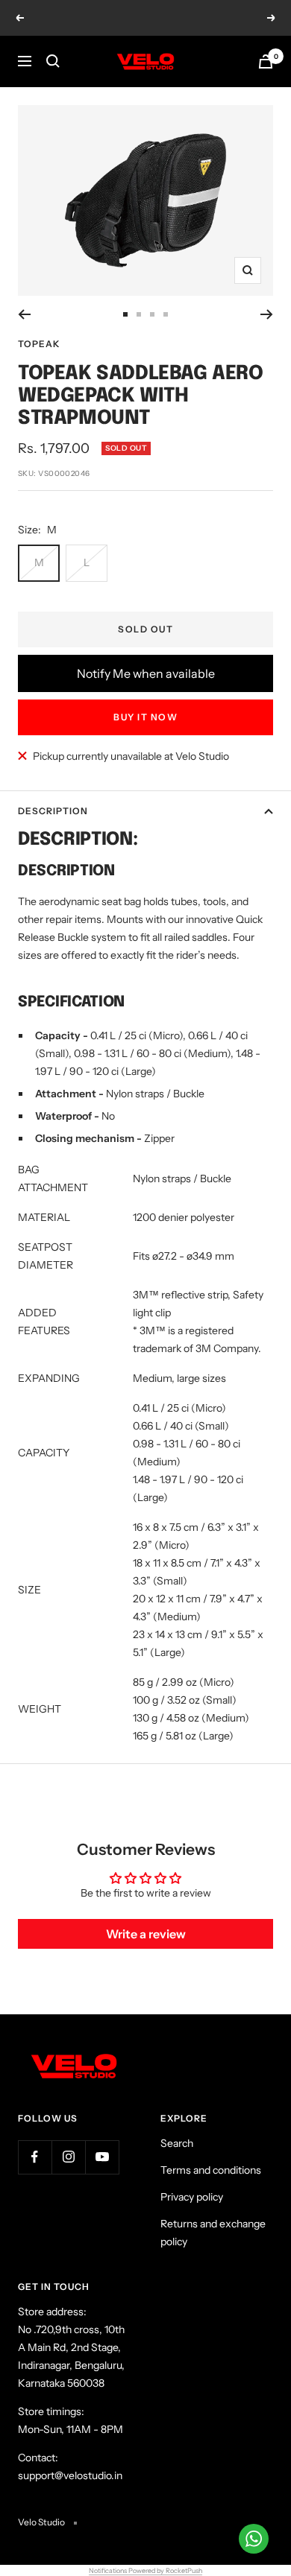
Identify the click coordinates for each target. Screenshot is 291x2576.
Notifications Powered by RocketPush (145, 2570)
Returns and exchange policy (213, 2233)
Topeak (39, 344)
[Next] (267, 314)
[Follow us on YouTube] (102, 2157)
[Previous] (24, 314)
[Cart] (266, 61)
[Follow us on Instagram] (68, 2157)
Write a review (146, 1934)
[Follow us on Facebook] (35, 2157)
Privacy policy (192, 2197)
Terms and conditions (211, 2170)
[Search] (53, 61)
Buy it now (145, 717)
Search (177, 2143)
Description (53, 811)
